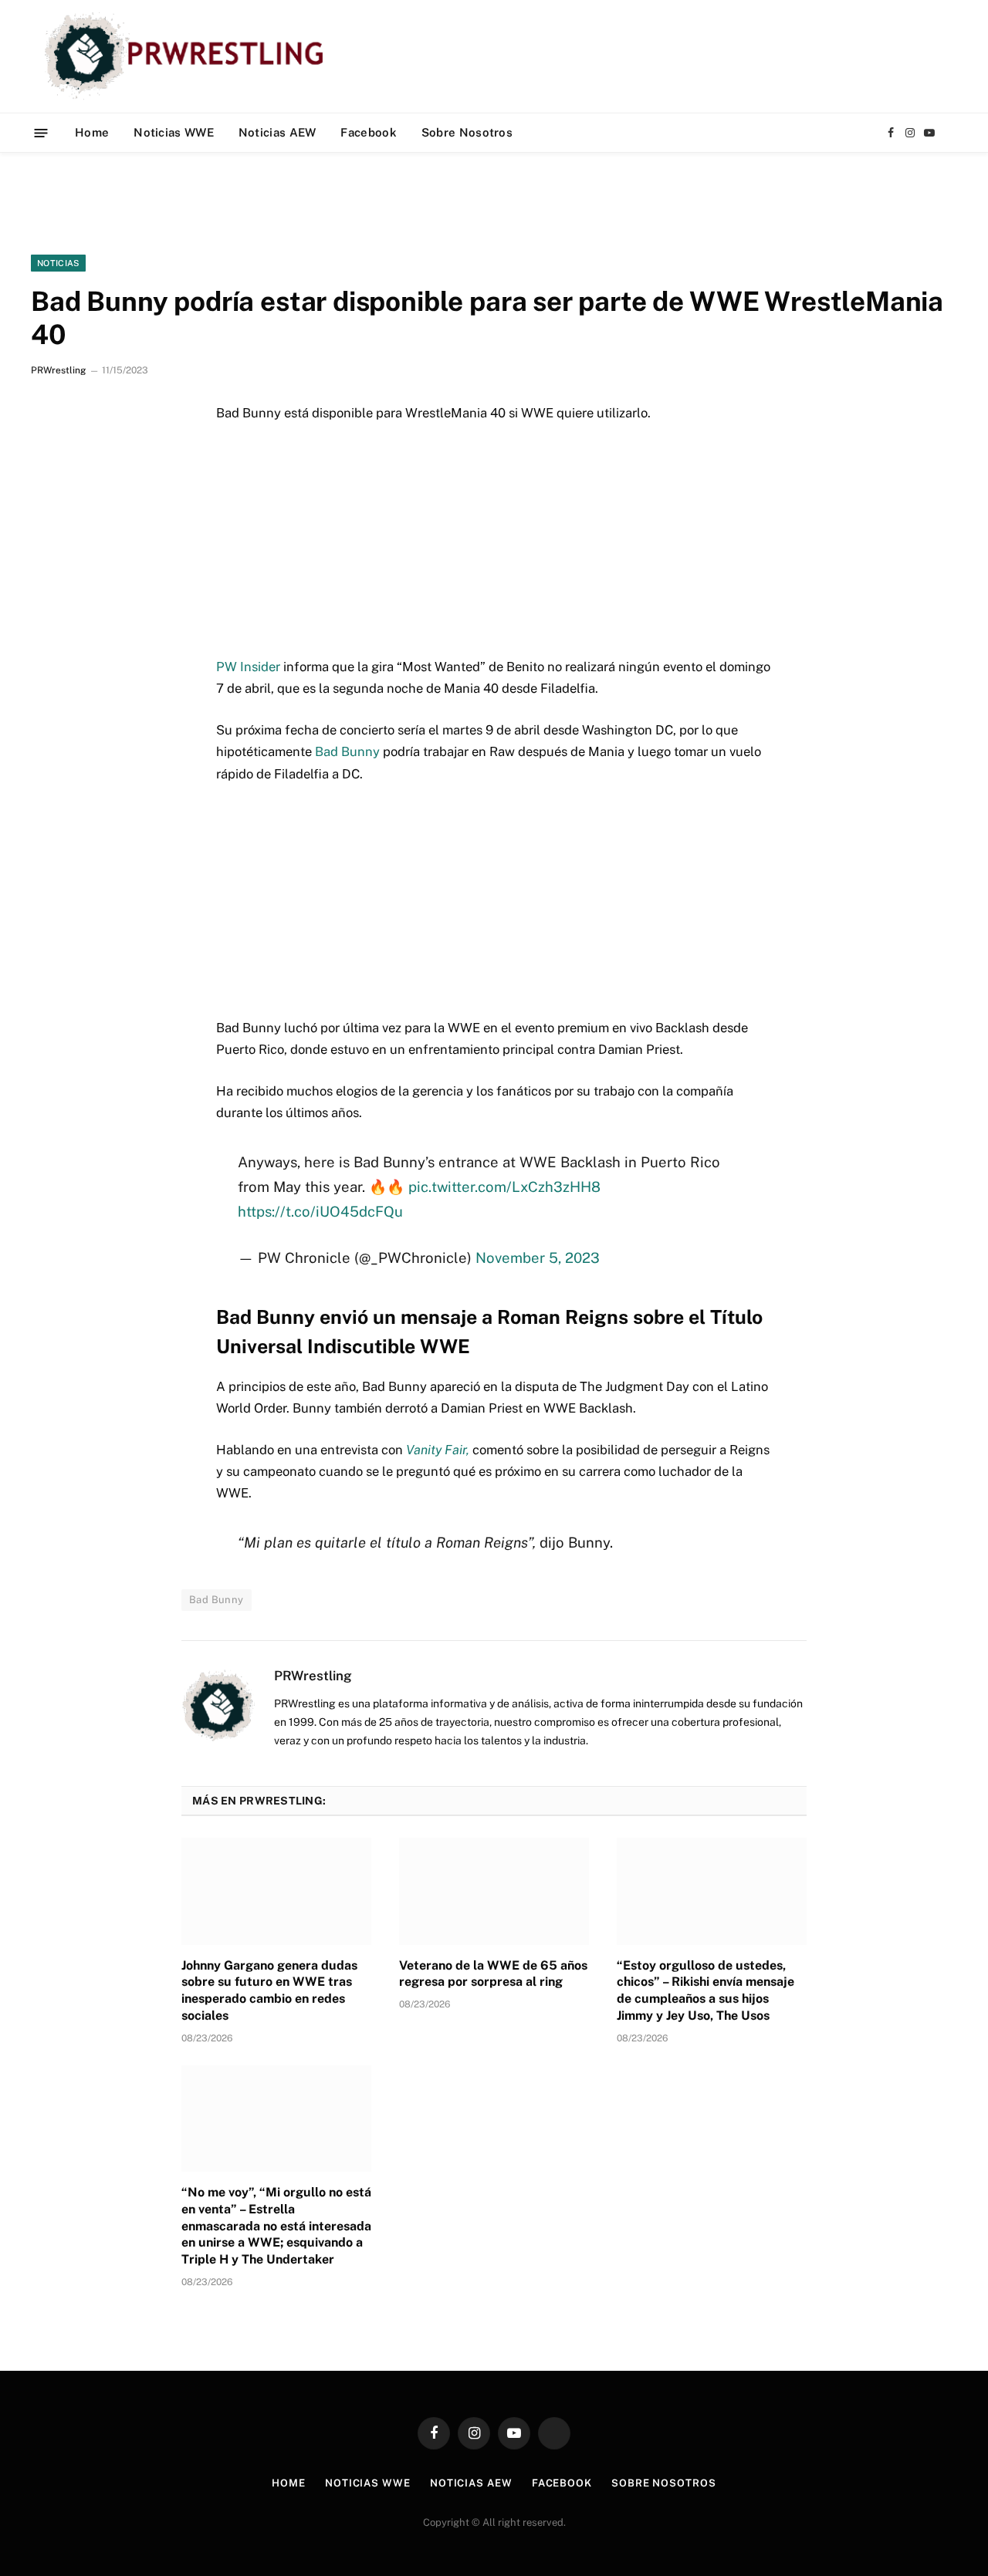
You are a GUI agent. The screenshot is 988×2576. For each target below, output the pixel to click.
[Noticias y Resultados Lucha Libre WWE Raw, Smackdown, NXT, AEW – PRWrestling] (188, 56)
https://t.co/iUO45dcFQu (320, 1211)
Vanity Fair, (438, 1450)
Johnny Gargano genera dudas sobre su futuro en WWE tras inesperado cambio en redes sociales (269, 1990)
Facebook (368, 132)
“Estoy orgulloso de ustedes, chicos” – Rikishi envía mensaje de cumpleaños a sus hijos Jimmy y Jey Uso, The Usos (705, 1990)
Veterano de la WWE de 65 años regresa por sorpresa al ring (493, 1974)
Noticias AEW (277, 132)
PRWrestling (58, 370)
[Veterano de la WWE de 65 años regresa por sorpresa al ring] (494, 1891)
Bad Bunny (347, 751)
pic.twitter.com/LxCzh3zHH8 (504, 1187)
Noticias (58, 263)
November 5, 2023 (538, 1258)
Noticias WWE (174, 132)
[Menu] (41, 132)
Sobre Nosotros (467, 132)
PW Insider (248, 667)
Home (92, 132)
